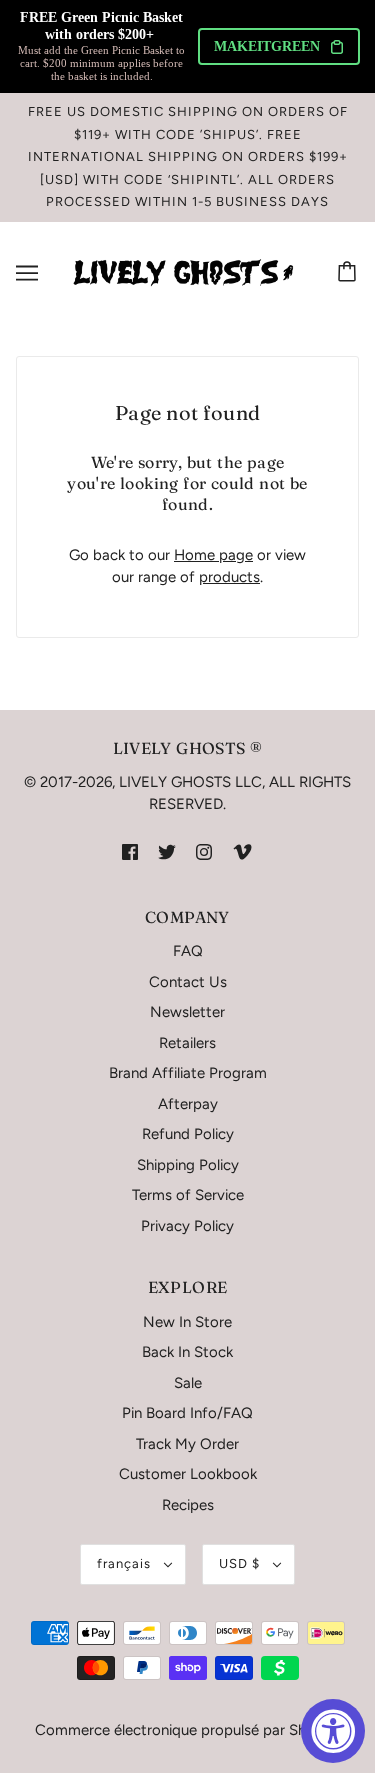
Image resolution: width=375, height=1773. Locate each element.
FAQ (188, 951)
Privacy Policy (187, 1226)
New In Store (187, 1322)
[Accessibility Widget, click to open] (333, 1731)
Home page (213, 555)
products (229, 577)
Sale (188, 1383)
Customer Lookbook (188, 1474)
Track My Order (187, 1444)
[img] (130, 851)
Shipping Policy (188, 1165)
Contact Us (188, 982)
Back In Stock (187, 1352)
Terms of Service (188, 1195)
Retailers (187, 1043)
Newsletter (187, 1012)
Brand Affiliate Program (188, 1073)
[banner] (183, 271)
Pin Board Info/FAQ (187, 1413)
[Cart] (350, 273)
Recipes (188, 1505)
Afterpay (188, 1104)
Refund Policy (188, 1134)
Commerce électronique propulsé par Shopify (188, 1730)
